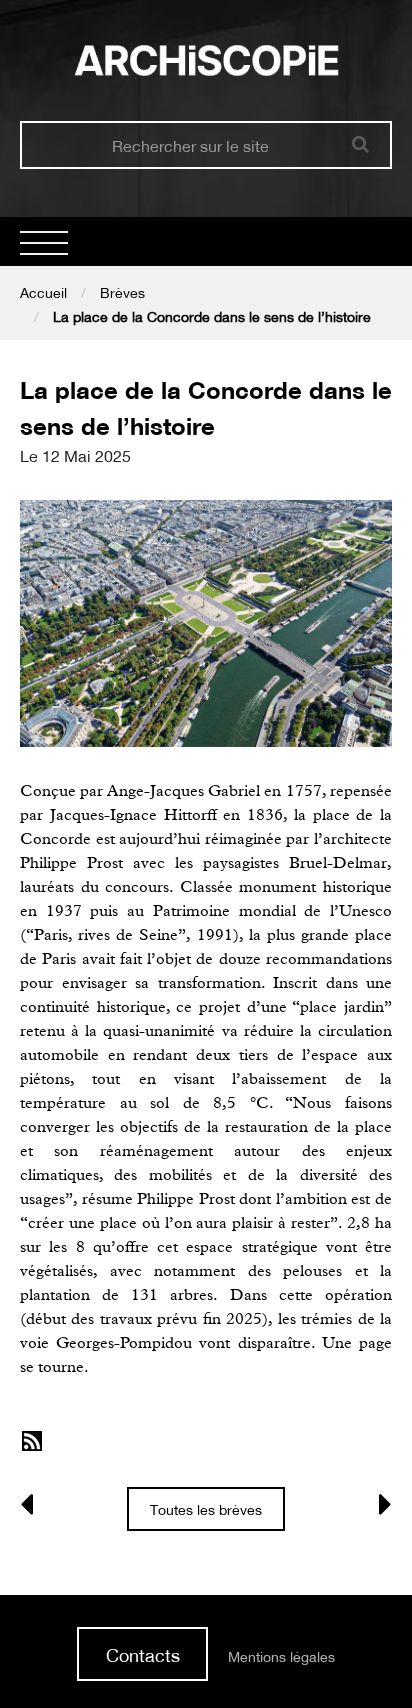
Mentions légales (281, 1657)
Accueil (43, 293)
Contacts (143, 1655)
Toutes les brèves (206, 1510)
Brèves (122, 293)
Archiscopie (206, 60)
